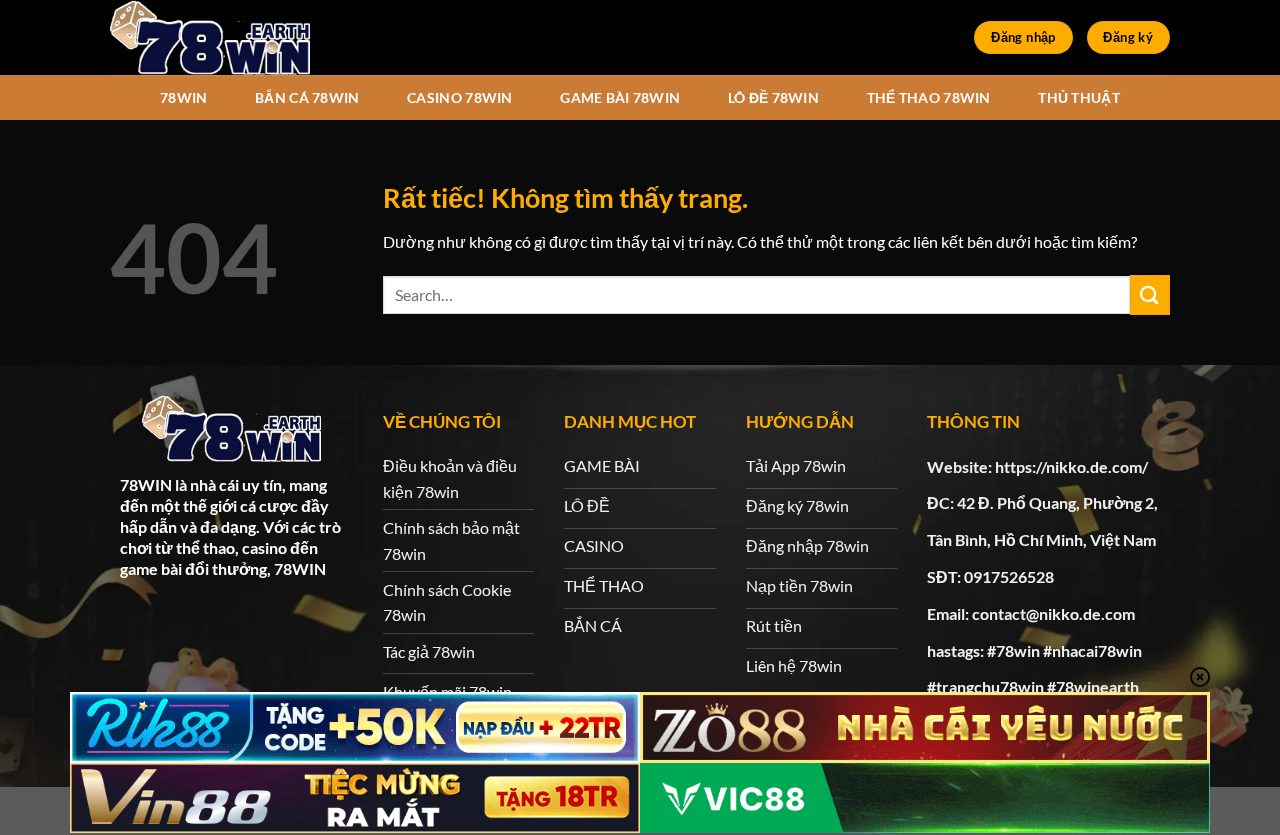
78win (183, 97)
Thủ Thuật (1079, 97)
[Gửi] (1150, 294)
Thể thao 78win (929, 97)
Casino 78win (459, 97)
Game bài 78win (620, 97)
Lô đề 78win (773, 97)
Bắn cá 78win (307, 97)
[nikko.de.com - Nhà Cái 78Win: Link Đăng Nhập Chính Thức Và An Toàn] (210, 37)
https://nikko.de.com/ (1071, 466)
